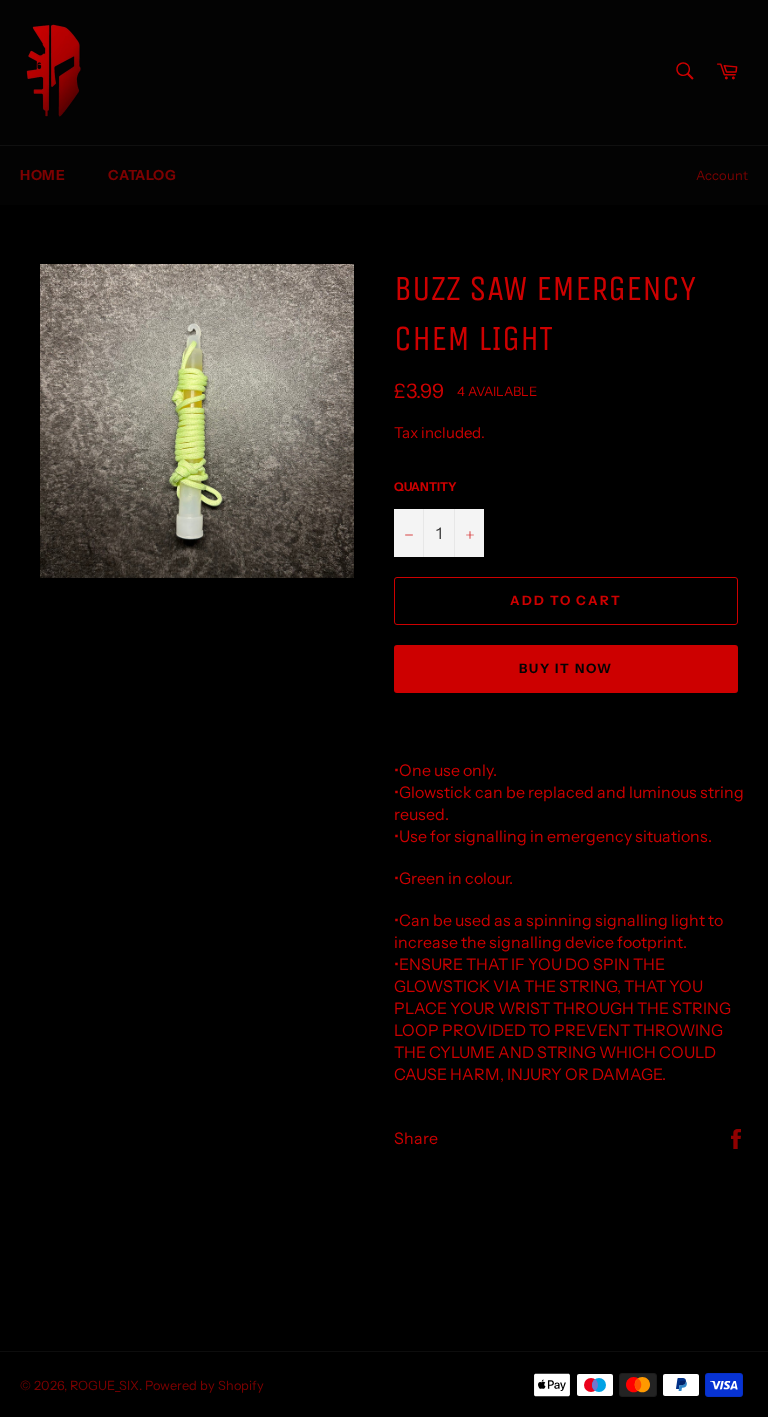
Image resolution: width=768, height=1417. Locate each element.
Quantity (425, 486)
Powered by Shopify (204, 1385)
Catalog (142, 175)
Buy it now (566, 668)
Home (42, 175)
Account (722, 175)
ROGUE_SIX (104, 1385)
